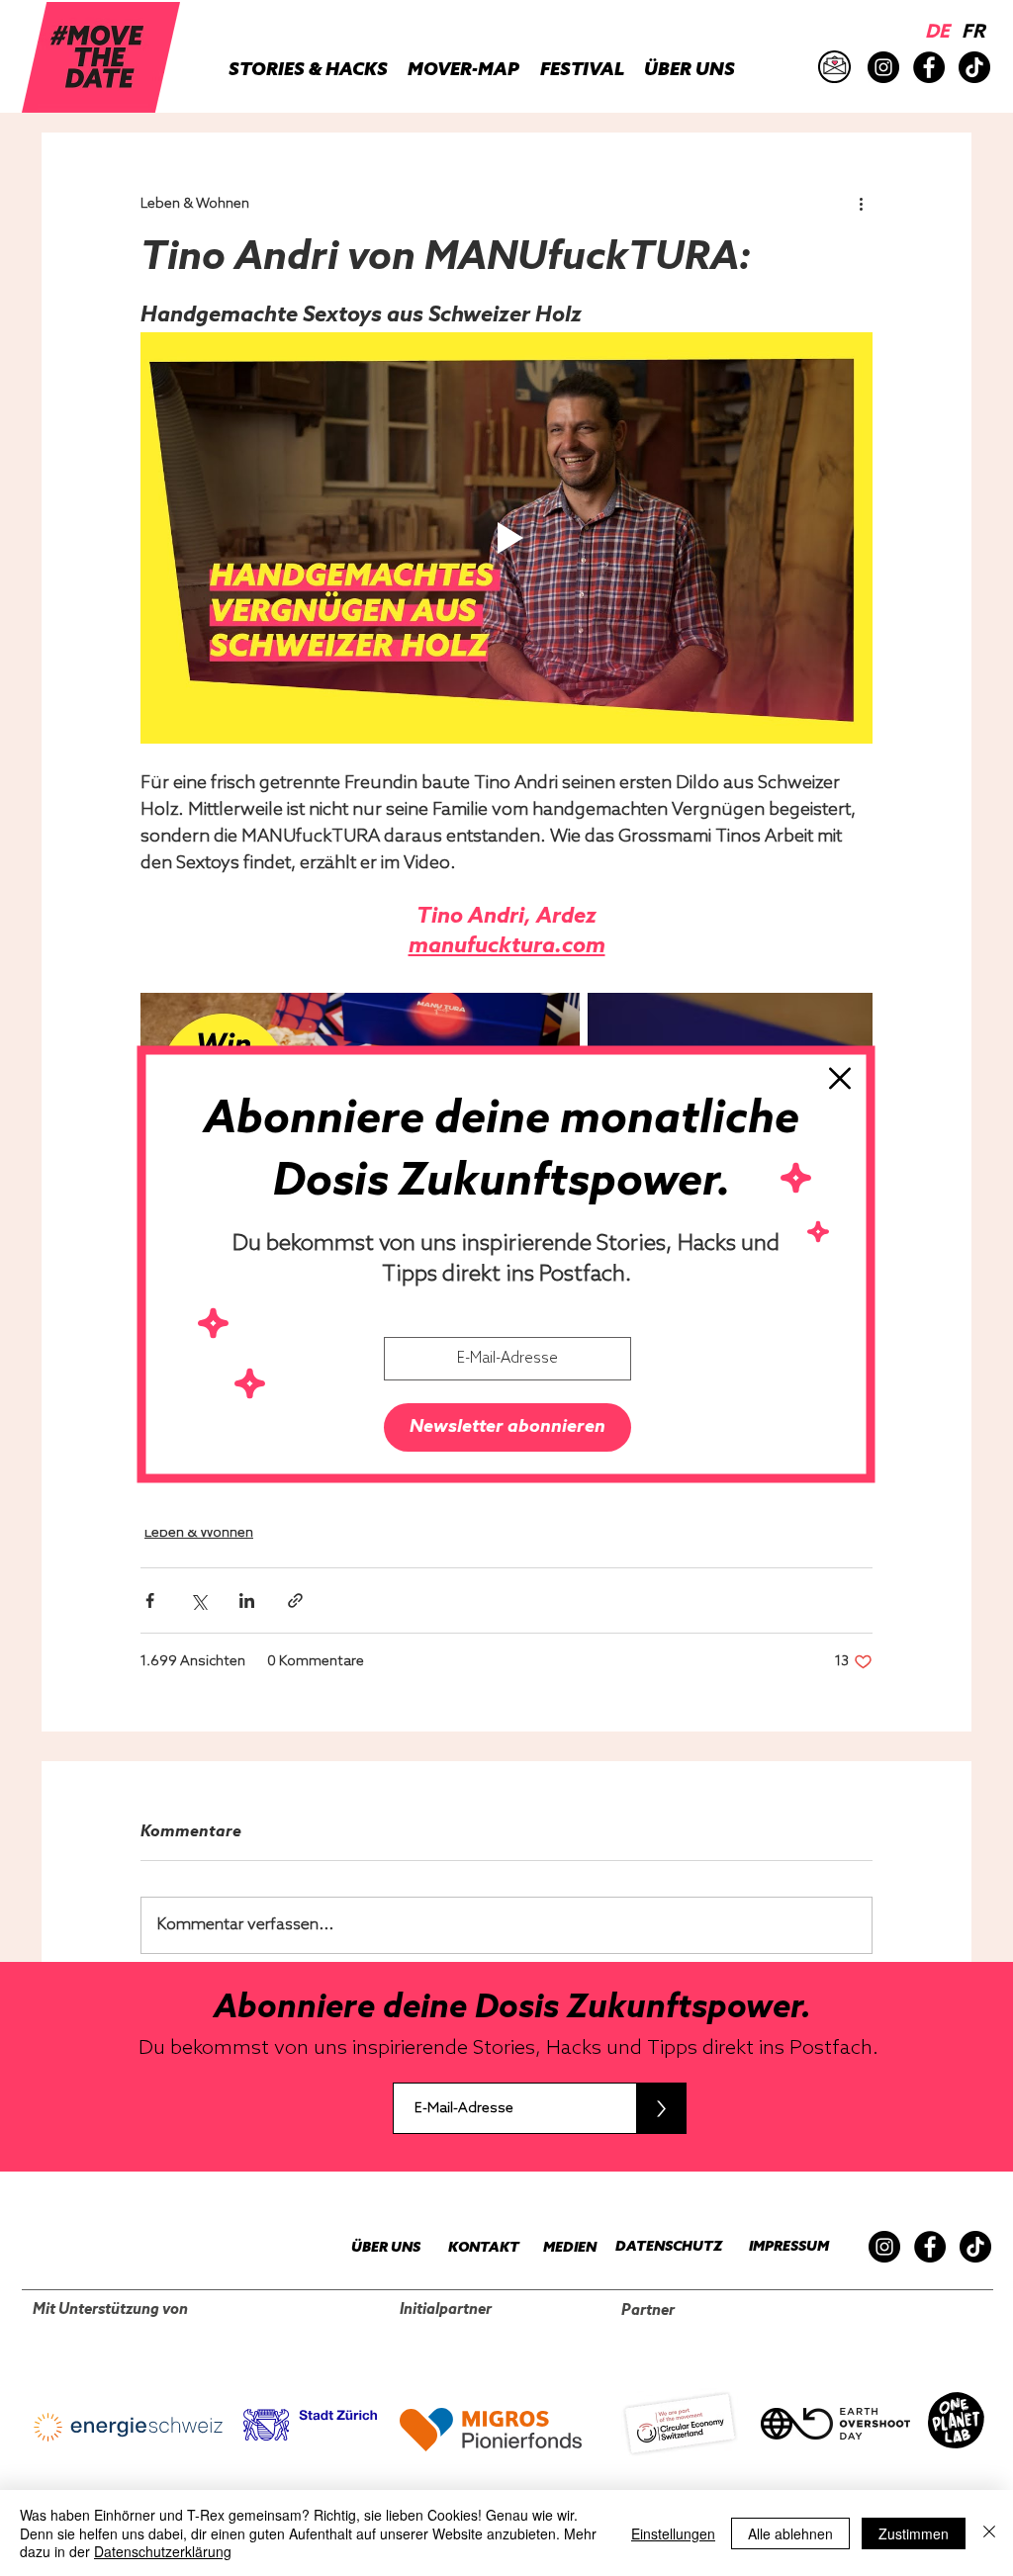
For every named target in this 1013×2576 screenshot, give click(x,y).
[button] (840, 1078)
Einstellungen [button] (673, 2533)
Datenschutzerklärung (163, 2551)
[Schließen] (989, 2533)
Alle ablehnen (790, 2533)
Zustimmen (914, 2533)
